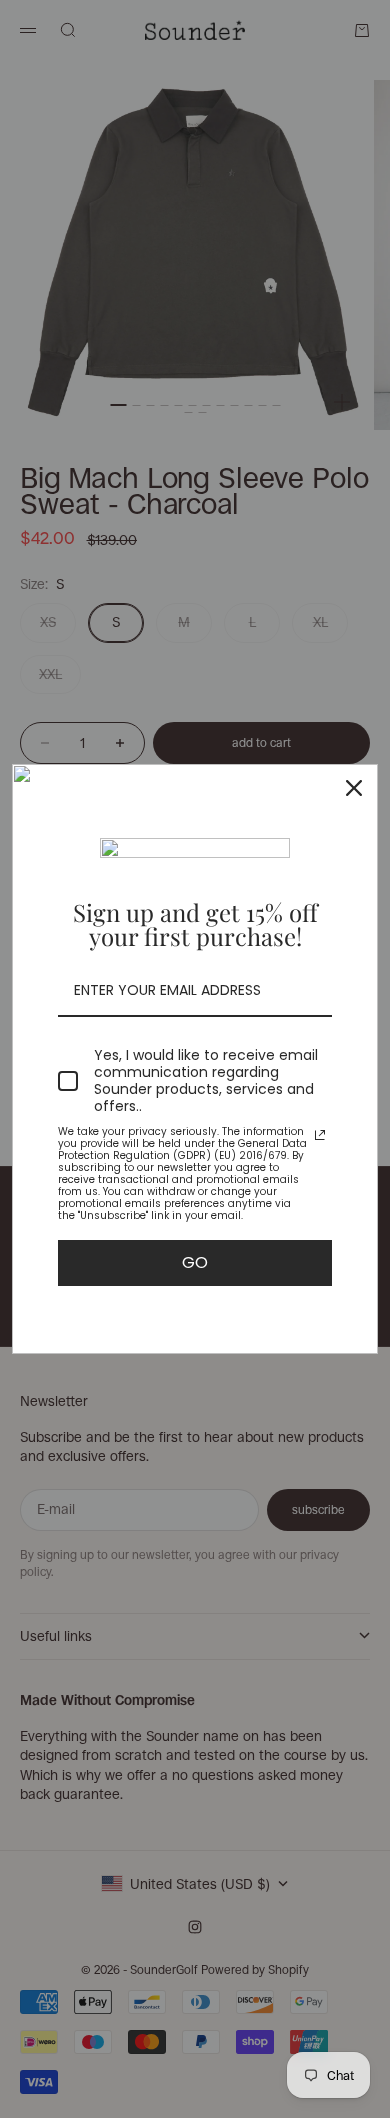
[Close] (354, 788)
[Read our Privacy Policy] (320, 1135)
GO (195, 1262)
